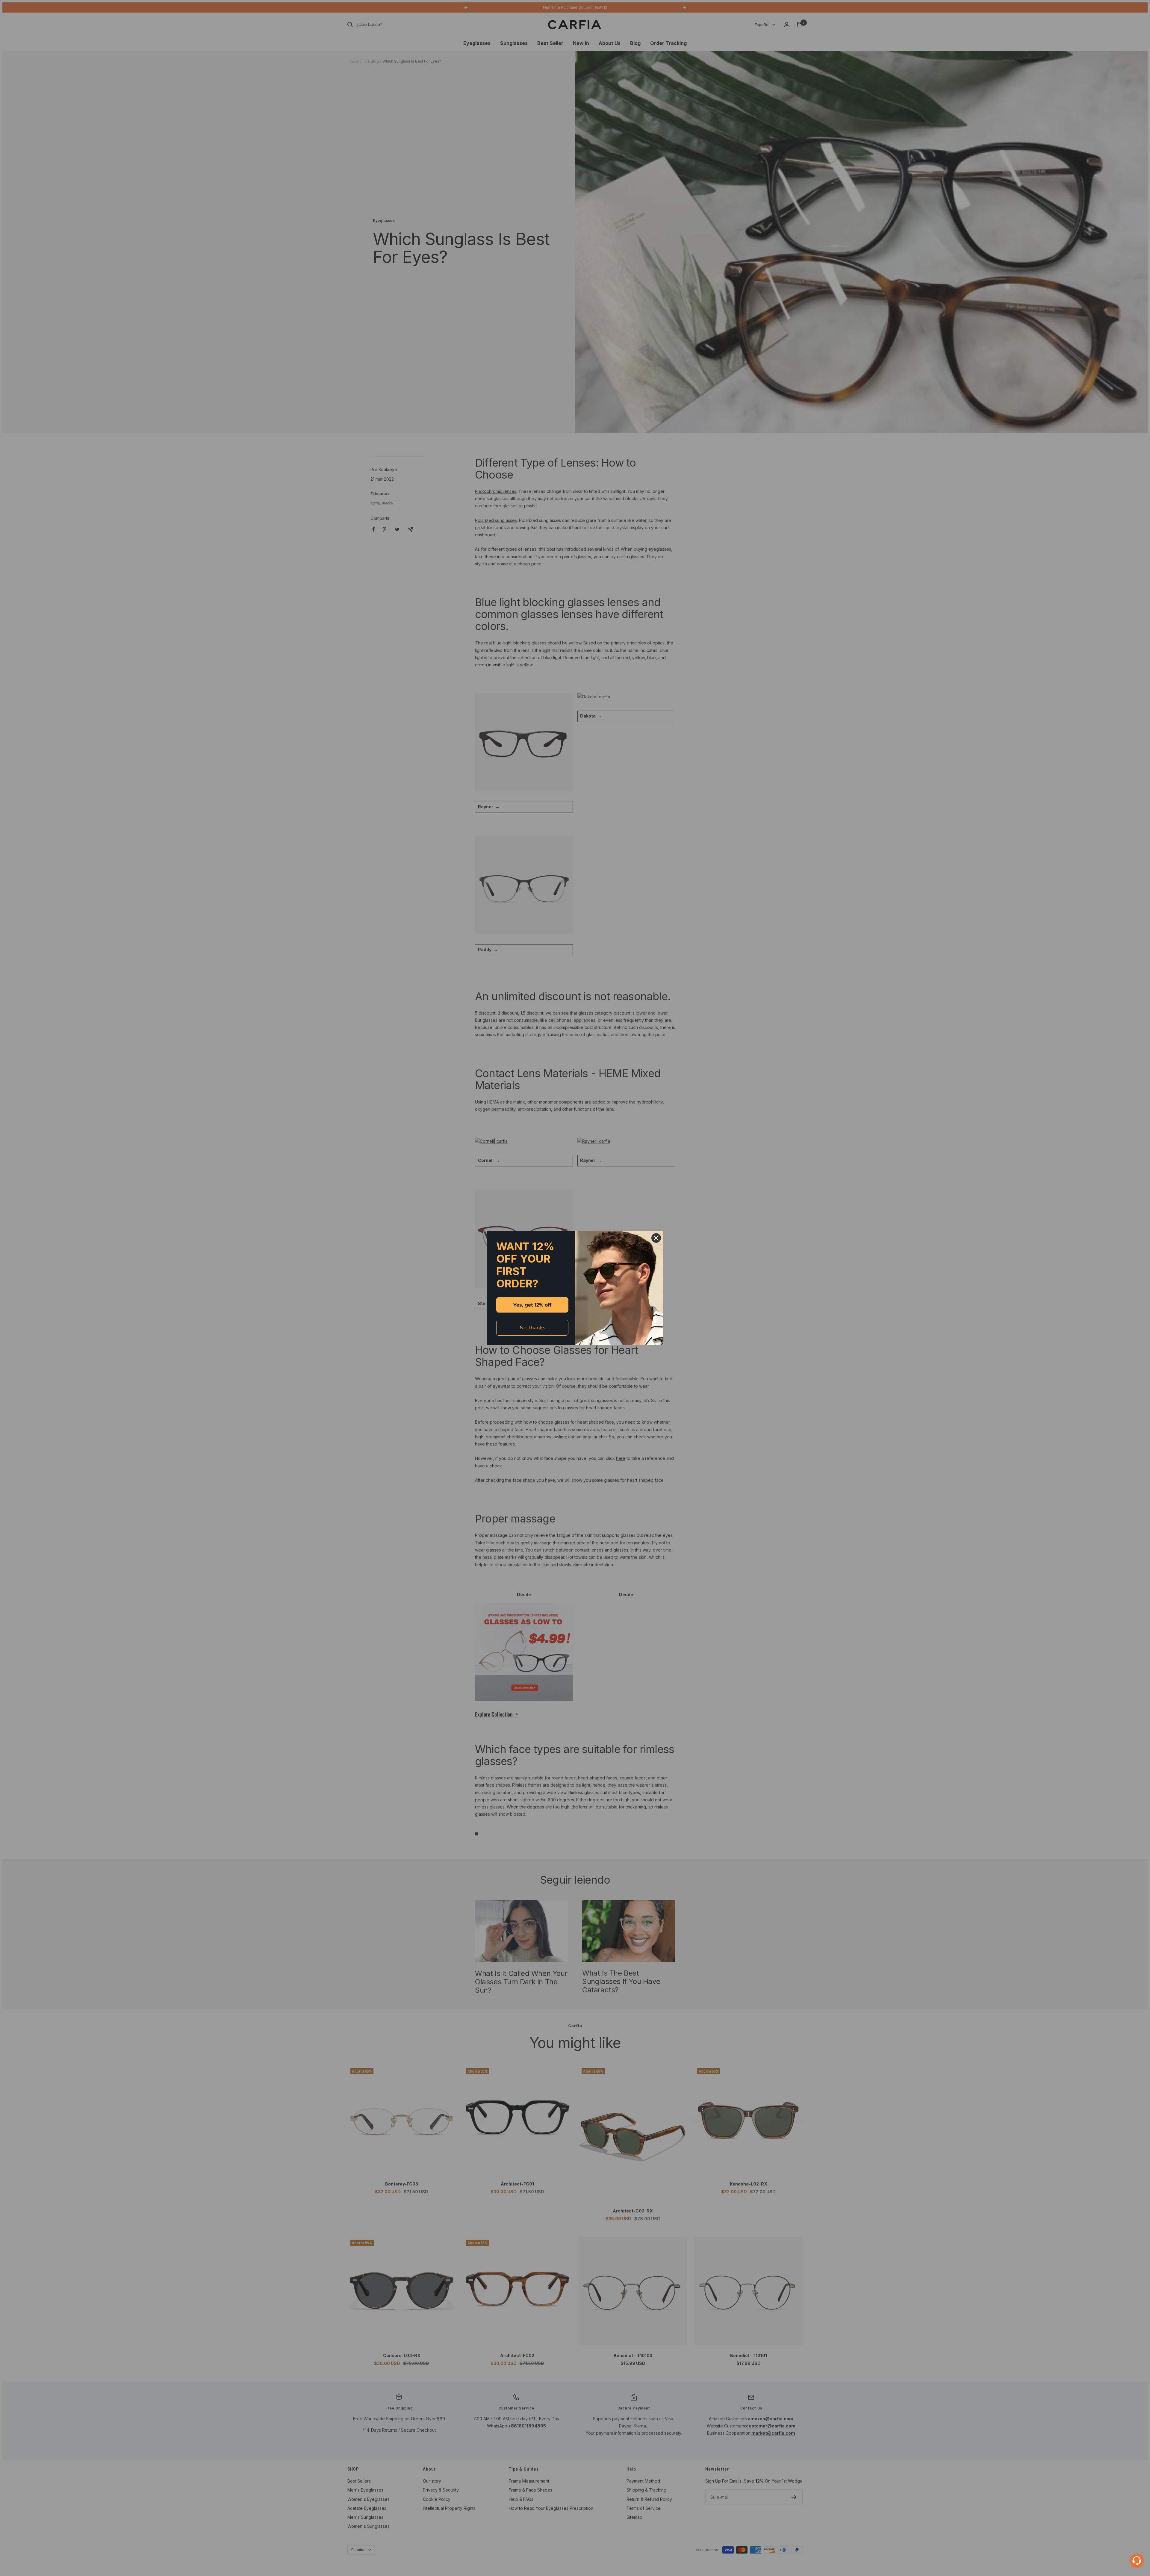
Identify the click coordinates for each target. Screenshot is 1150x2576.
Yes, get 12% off (532, 1305)
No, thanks (532, 1328)
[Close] (656, 1238)
